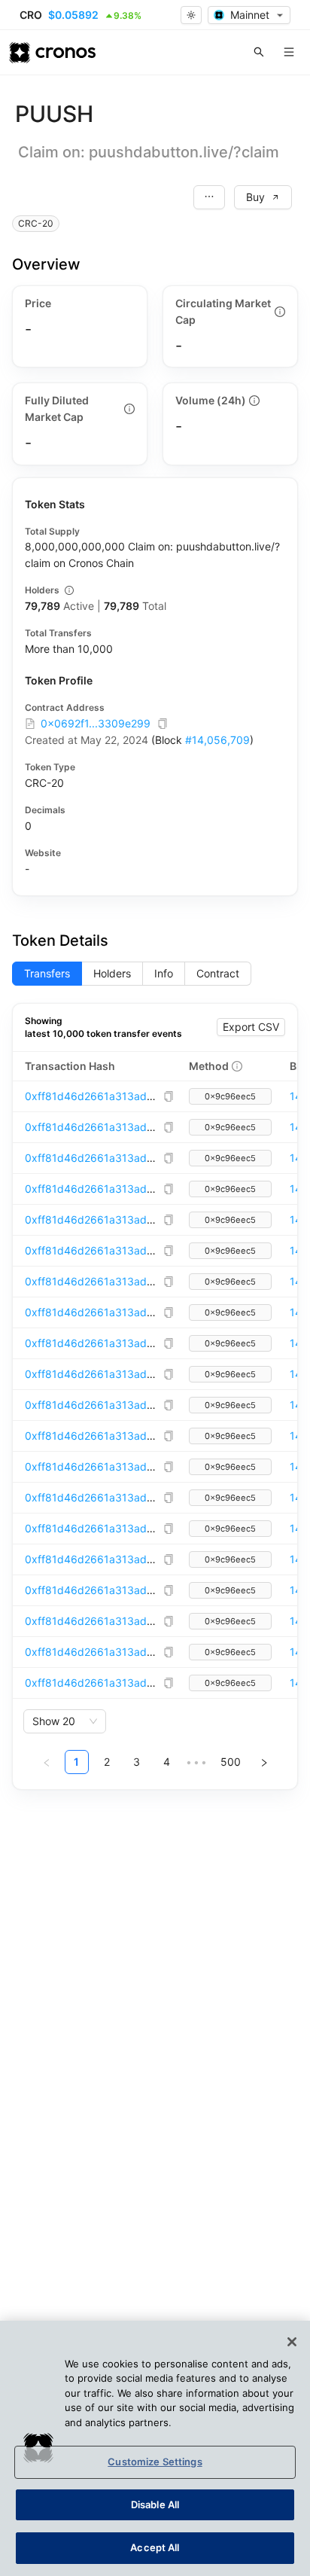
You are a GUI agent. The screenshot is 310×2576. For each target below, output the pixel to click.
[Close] (292, 2342)
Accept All (155, 2547)
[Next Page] (264, 1762)
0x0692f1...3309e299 (96, 723)
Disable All (155, 2504)
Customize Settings (155, 2462)
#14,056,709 (217, 740)
